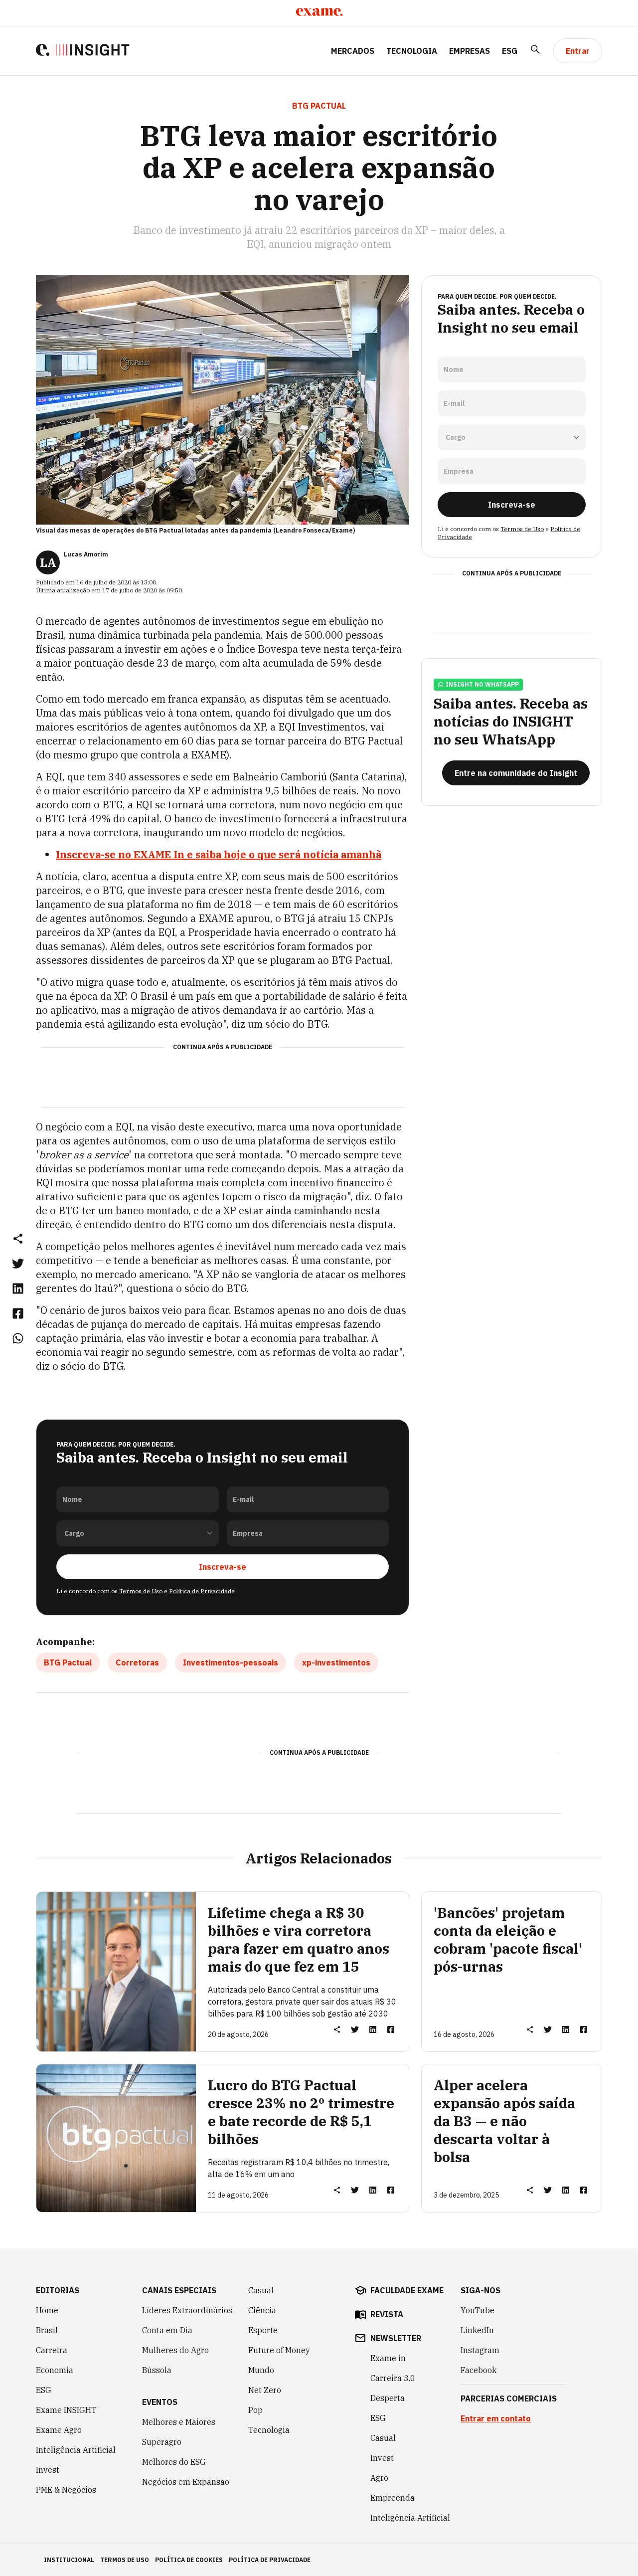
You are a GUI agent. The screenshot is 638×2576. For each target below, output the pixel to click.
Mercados (353, 51)
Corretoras (137, 1662)
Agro (379, 2478)
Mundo (261, 2370)
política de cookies (189, 2560)
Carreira (52, 2350)
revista (387, 2314)
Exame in (388, 2358)
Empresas (470, 51)
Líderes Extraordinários (187, 2310)
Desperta (388, 2398)
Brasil (47, 2330)
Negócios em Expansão (186, 2482)
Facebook (478, 2370)
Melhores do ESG (174, 2462)
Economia (55, 2370)
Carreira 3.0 (393, 2378)
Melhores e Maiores (179, 2422)
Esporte (263, 2330)
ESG (510, 51)
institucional (69, 2560)
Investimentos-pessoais (231, 1662)
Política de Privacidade (202, 1591)
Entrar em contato (496, 2418)
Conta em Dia (167, 2330)
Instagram (480, 2350)
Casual (261, 2290)
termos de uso (125, 2560)
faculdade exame (407, 2290)
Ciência (262, 2310)
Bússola (157, 2370)
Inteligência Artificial (76, 2450)
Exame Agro (59, 2430)
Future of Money (279, 2350)
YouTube (478, 2310)
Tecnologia (412, 51)
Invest (48, 2470)
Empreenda (393, 2498)
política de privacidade (270, 2560)
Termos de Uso (141, 1591)
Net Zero (265, 2390)
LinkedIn (477, 2330)
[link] (18, 1263)
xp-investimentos (336, 1662)
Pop (255, 2410)
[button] (18, 1238)
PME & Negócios (66, 2490)
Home (47, 2310)
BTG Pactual (68, 1662)
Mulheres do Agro (175, 2350)
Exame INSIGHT (66, 2410)
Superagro (162, 2442)
